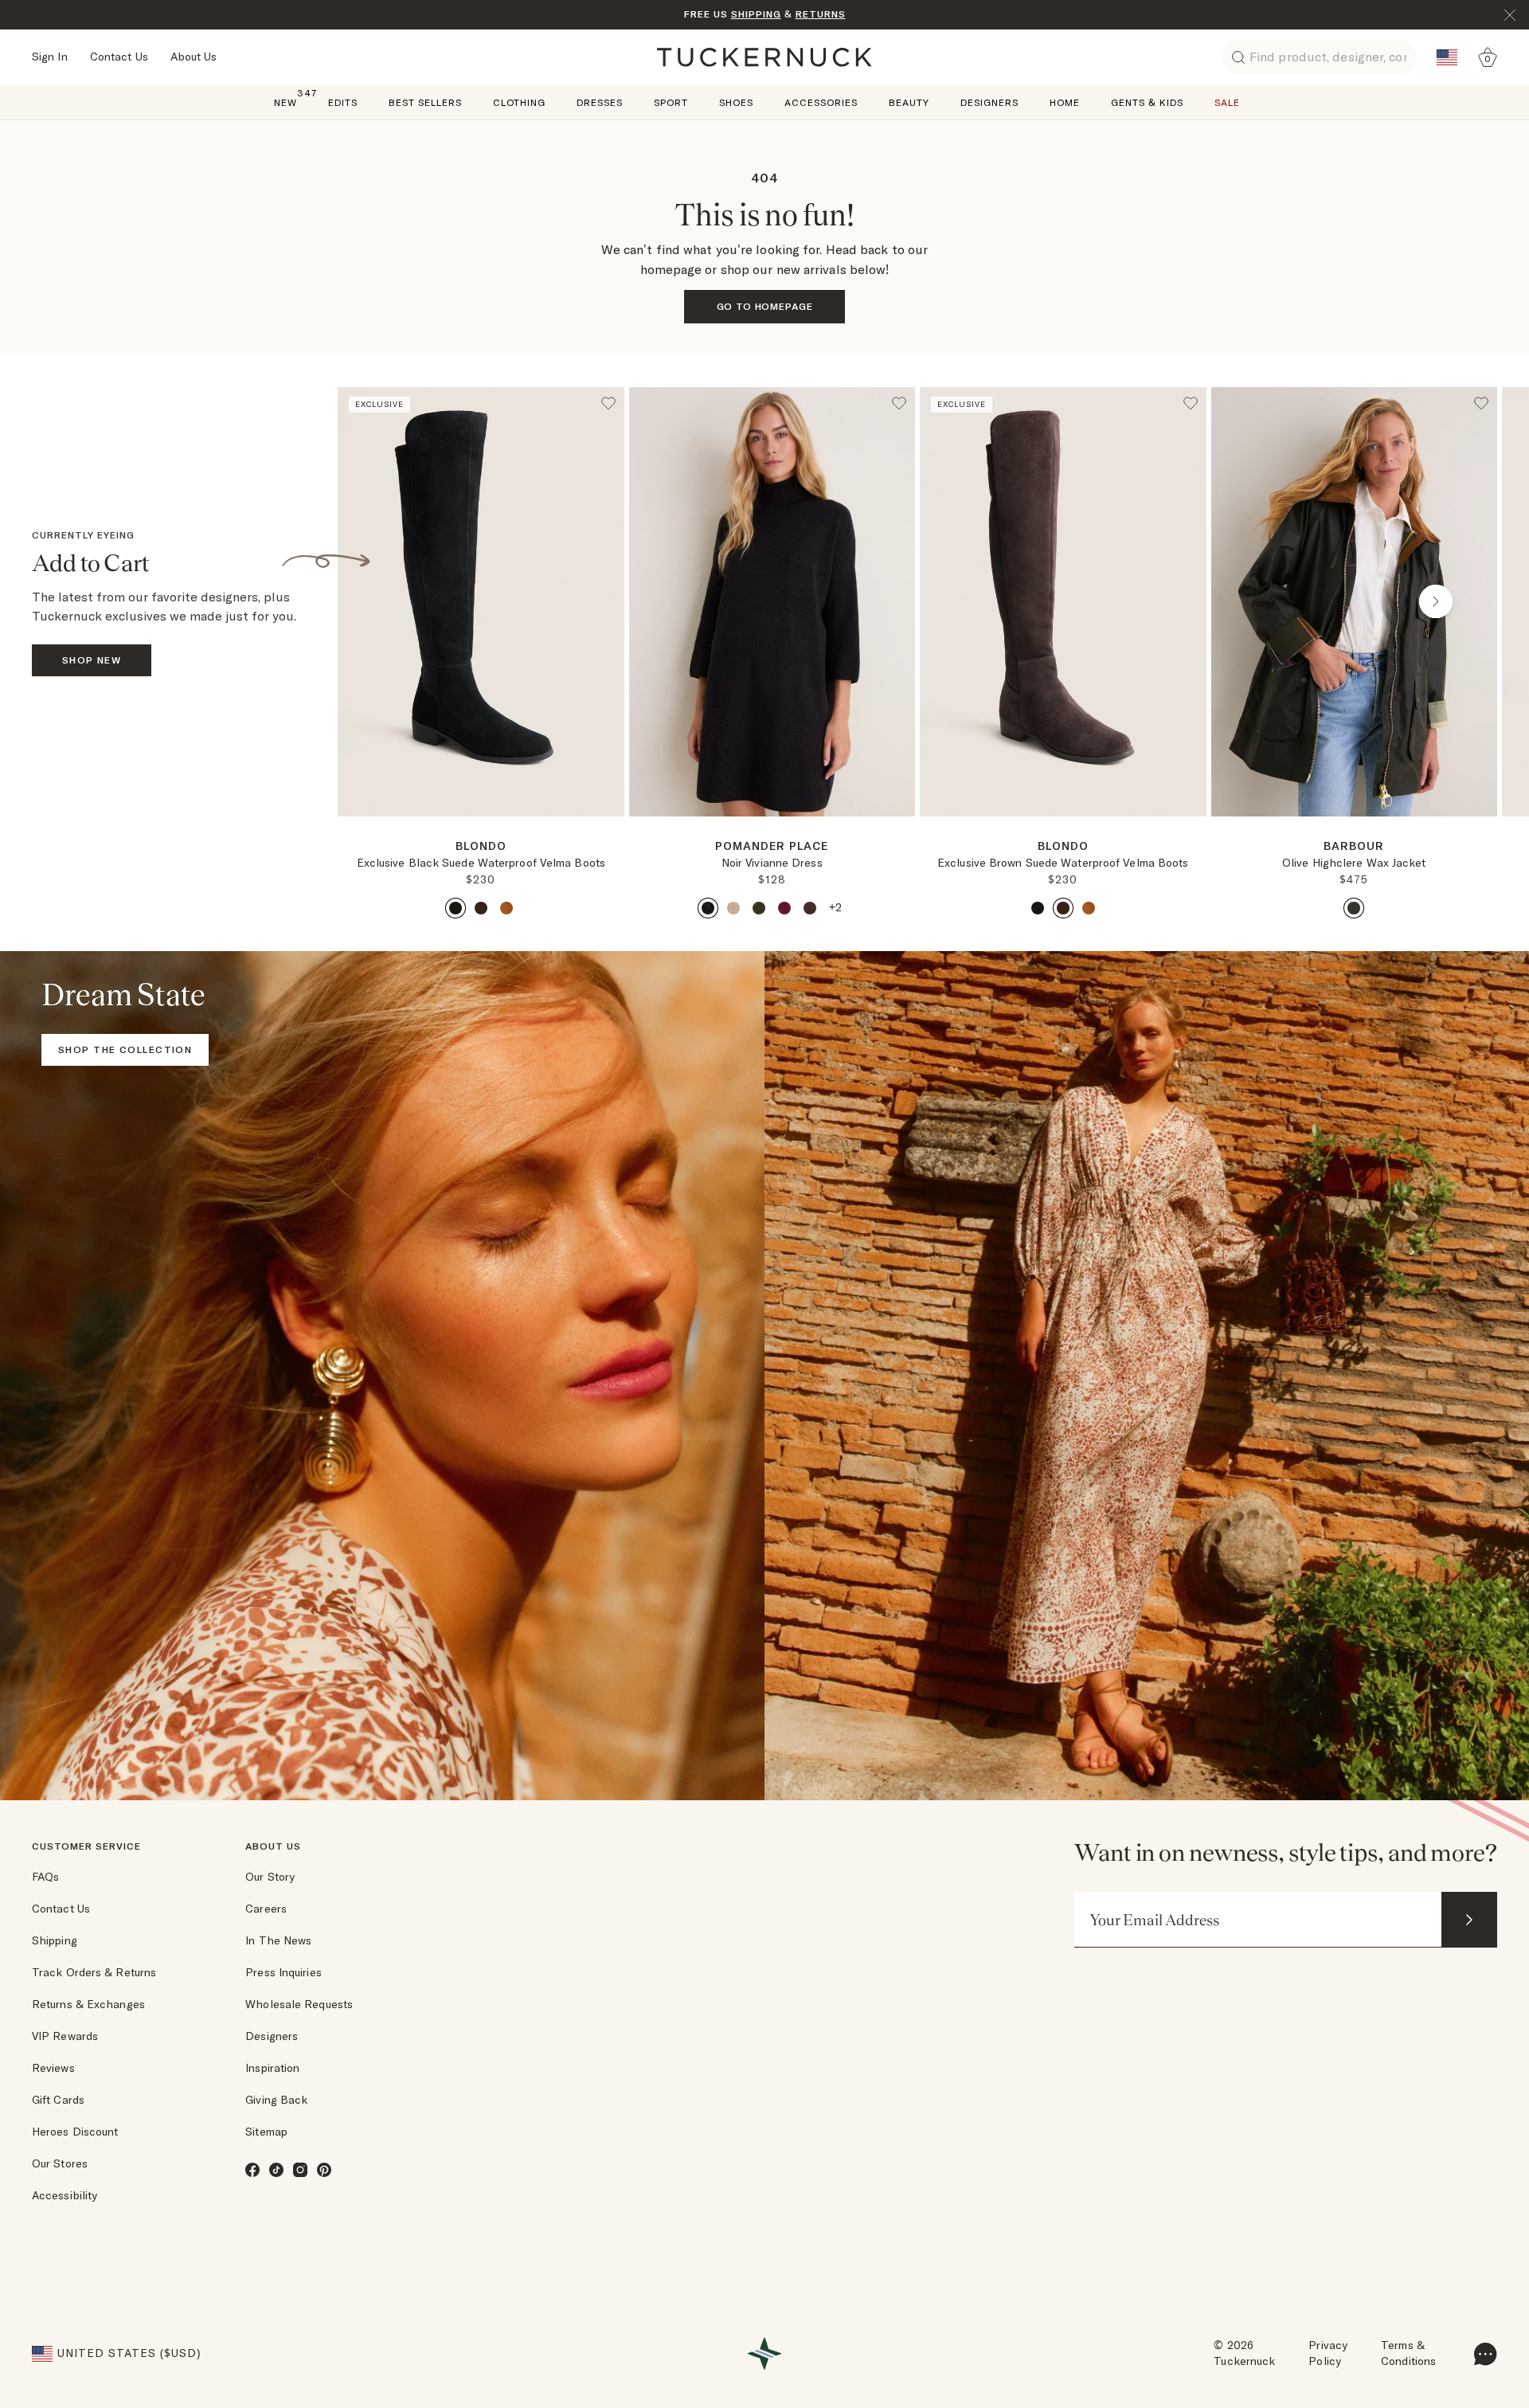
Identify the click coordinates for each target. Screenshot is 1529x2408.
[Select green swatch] (759, 908)
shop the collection (125, 1049)
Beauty (909, 102)
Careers (266, 1909)
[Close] (1510, 15)
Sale (1227, 102)
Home (1065, 102)
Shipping (55, 1940)
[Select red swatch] (784, 908)
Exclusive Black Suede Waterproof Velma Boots (481, 863)
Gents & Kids (1147, 102)
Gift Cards (58, 2100)
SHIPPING (756, 14)
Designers (989, 102)
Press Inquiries (284, 1972)
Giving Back (276, 2100)
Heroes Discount (75, 2132)
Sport (671, 102)
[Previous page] (399, 601)
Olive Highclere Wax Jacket (1354, 863)
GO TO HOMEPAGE (765, 306)
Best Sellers (425, 102)
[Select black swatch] (456, 908)
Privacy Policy (1328, 2353)
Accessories (821, 102)
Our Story (270, 1877)
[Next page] (614, 842)
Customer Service (86, 1846)
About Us (194, 57)
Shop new (92, 660)
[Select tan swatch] (506, 908)
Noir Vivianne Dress (772, 863)
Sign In (50, 57)
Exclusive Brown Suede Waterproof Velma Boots (1063, 863)
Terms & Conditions (1408, 2353)
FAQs (45, 1877)
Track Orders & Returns (94, 1972)
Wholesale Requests (299, 2004)
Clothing (519, 102)
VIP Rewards (65, 2036)
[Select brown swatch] (481, 908)
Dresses (600, 102)
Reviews (53, 2068)
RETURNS (821, 14)
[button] (481, 823)
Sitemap (266, 2132)
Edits (343, 102)
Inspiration (272, 2068)
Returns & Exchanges (88, 2004)
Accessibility (65, 2195)
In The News (278, 1940)
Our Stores (60, 2163)
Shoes (736, 102)
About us (273, 1846)
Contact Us (119, 57)
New (285, 102)
